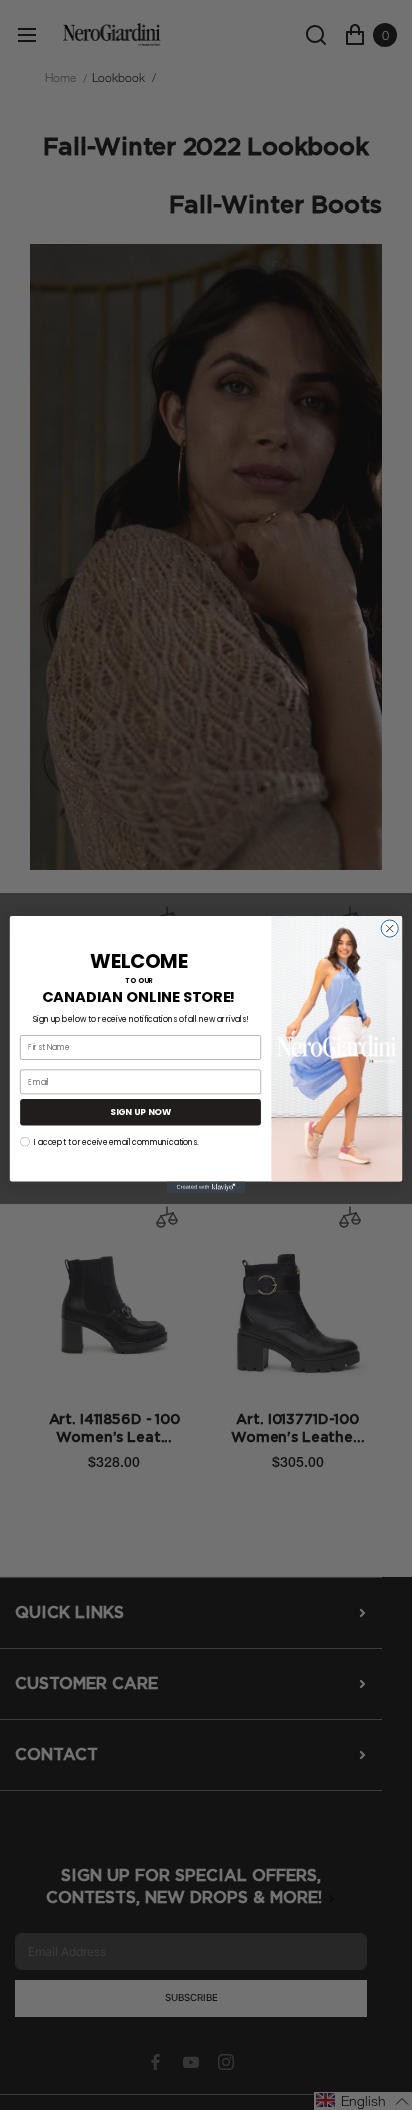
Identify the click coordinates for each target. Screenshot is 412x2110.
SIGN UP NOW (140, 1112)
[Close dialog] (389, 928)
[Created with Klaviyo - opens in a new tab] (206, 1188)
